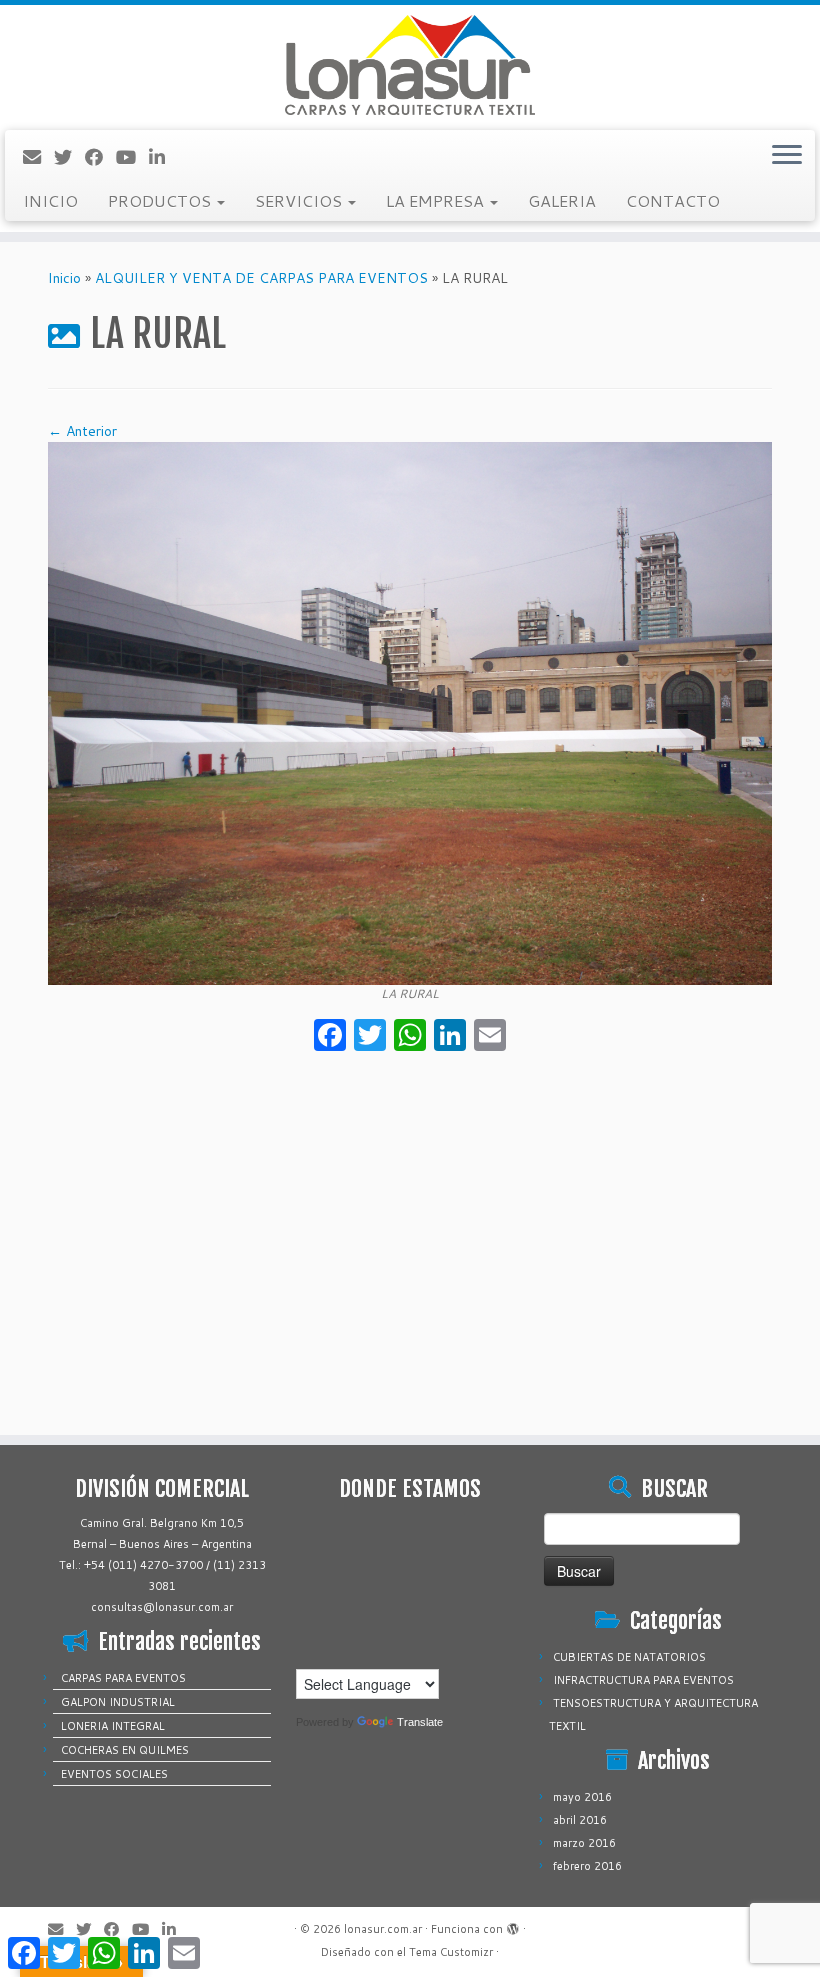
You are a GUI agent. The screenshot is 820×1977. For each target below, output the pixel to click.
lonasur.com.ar (383, 1929)
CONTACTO (673, 200)
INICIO (50, 200)
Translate (420, 1722)
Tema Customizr (451, 1952)
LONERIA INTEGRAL (113, 1726)
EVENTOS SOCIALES (114, 1774)
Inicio (64, 278)
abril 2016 (580, 1820)
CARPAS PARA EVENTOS (123, 1678)
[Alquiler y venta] (410, 712)
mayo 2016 (582, 1797)
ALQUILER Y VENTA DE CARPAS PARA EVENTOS (261, 278)
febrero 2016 (587, 1866)
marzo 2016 (584, 1843)
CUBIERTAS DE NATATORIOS (629, 1657)
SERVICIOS (300, 200)
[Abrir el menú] (787, 156)
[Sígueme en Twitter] (69, 157)
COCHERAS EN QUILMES (125, 1750)
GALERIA (562, 200)
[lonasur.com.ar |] (410, 65)
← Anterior (82, 431)
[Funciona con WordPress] (513, 1925)
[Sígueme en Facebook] (100, 157)
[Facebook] (330, 1037)
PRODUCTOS (161, 200)
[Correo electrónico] (38, 157)
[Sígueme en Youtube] (132, 157)
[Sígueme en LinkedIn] (163, 157)
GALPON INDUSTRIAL (118, 1702)
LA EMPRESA (437, 200)
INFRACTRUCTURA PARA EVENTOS (643, 1680)
